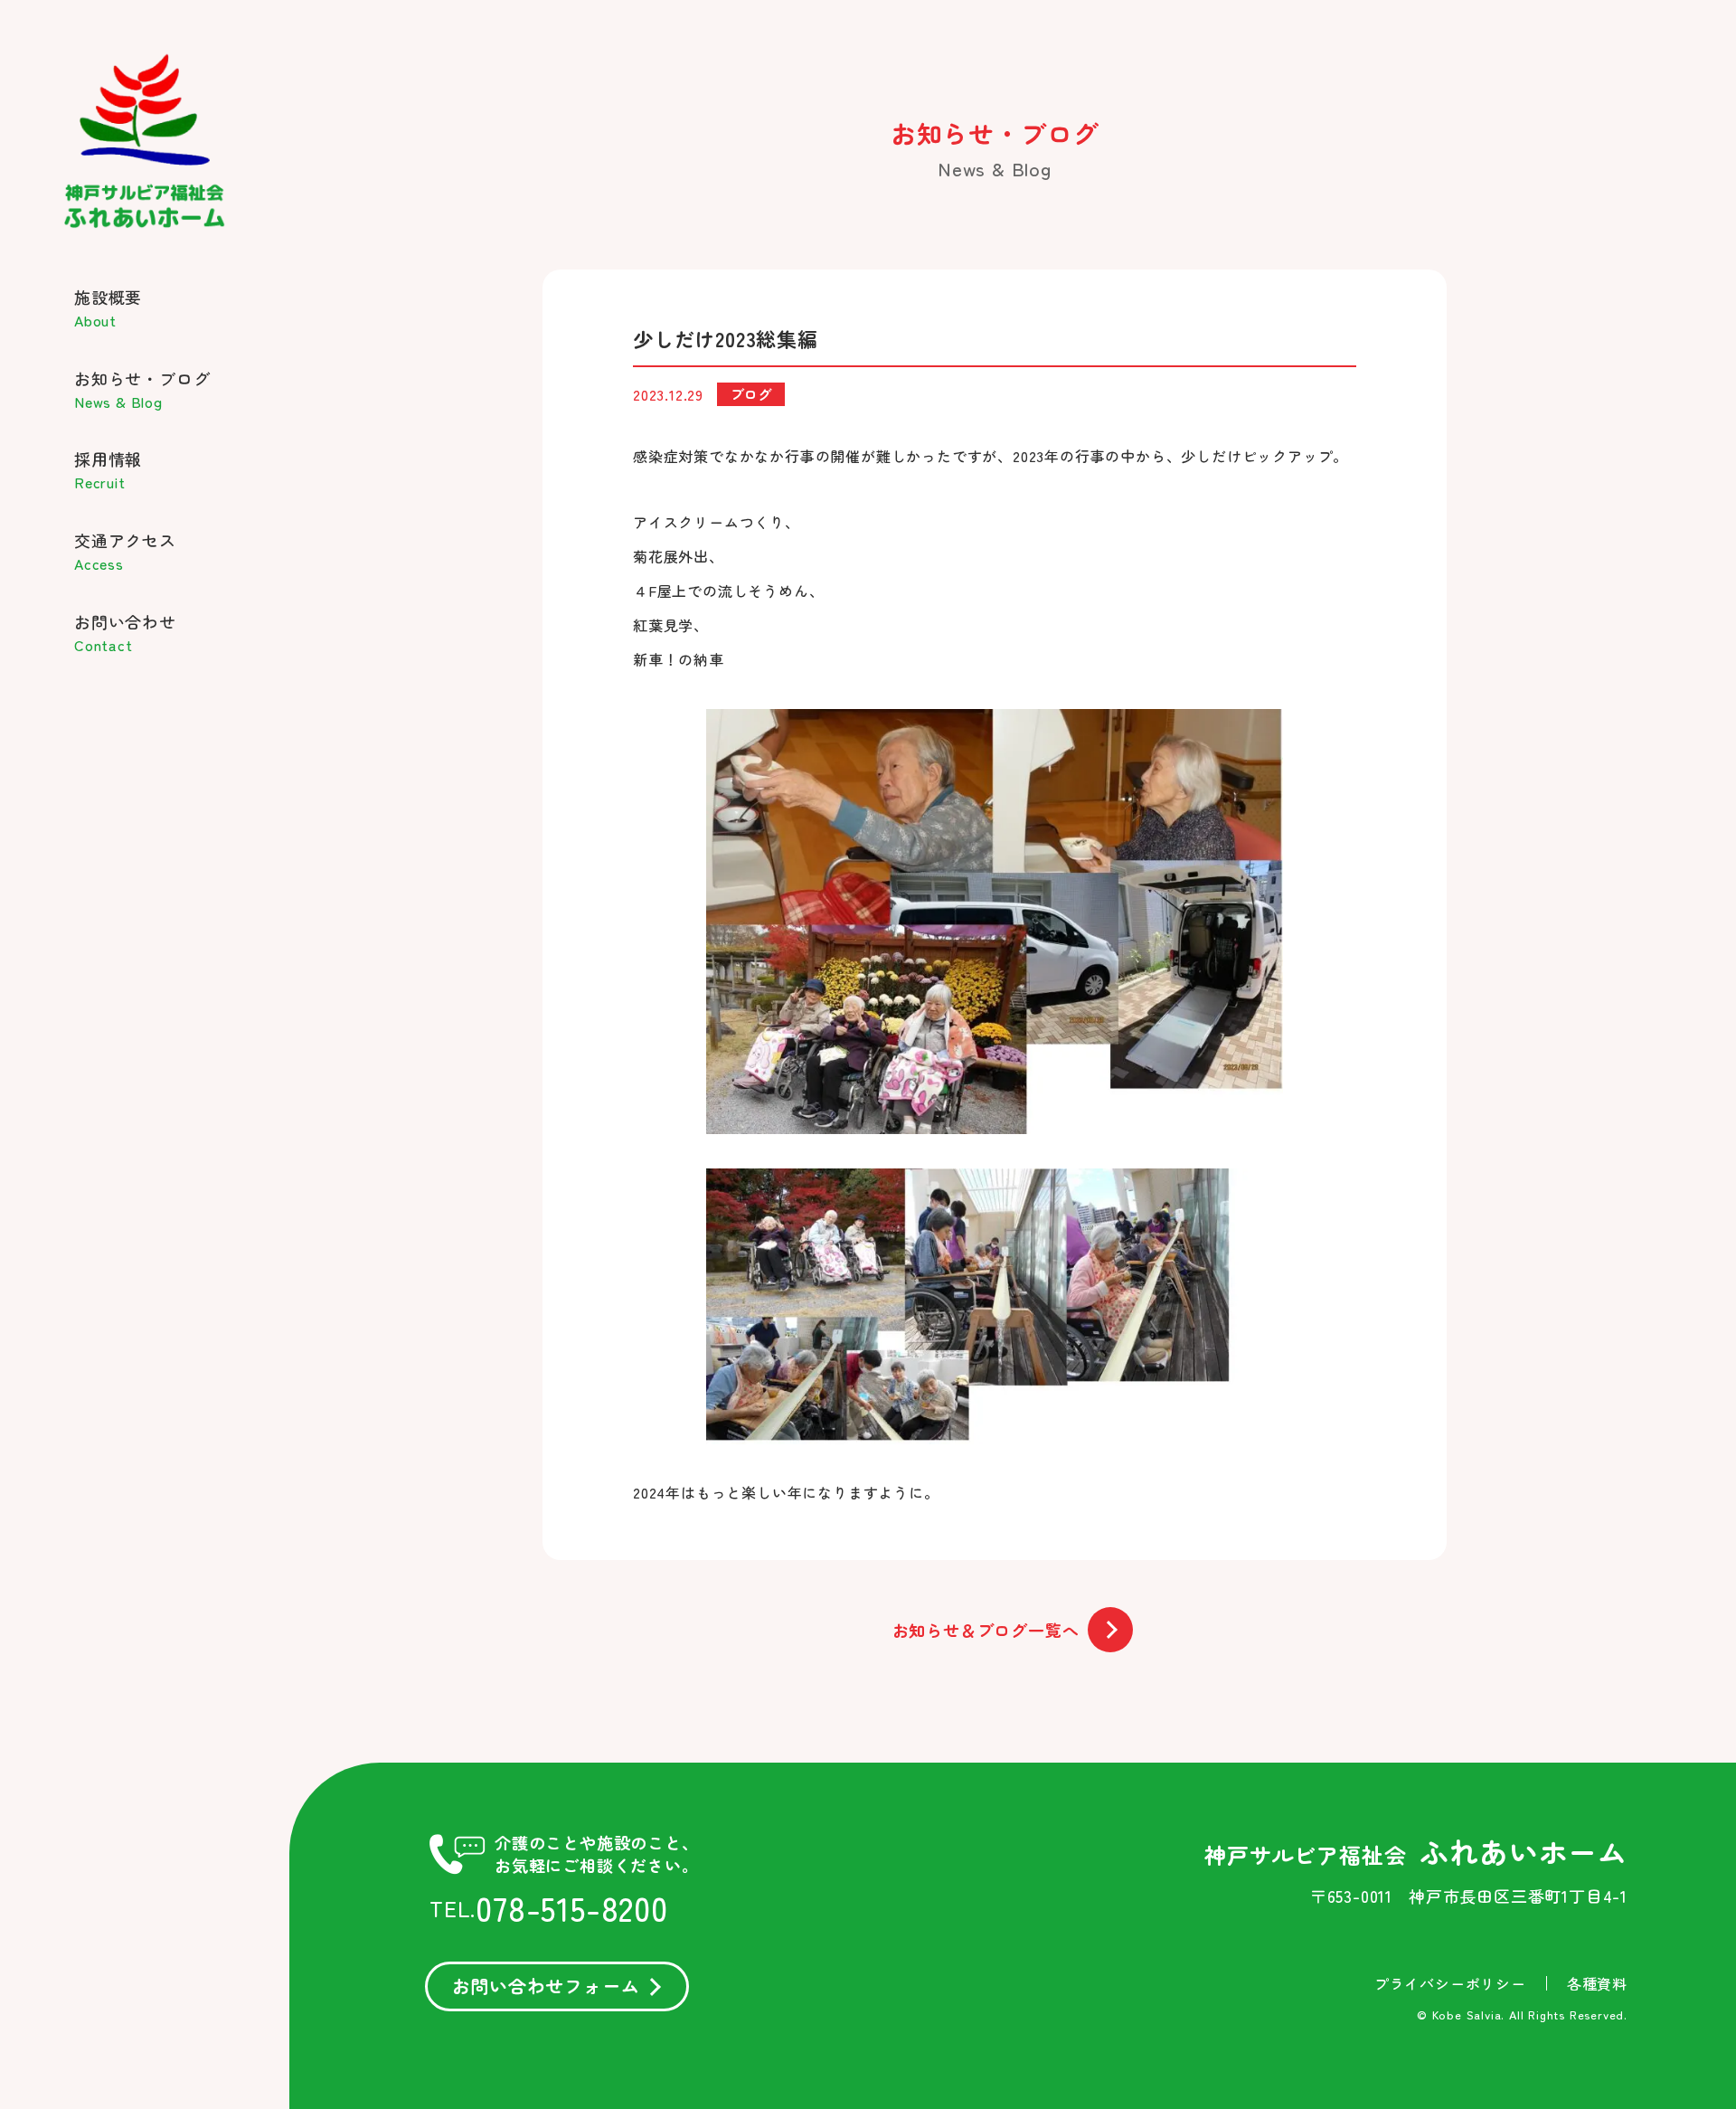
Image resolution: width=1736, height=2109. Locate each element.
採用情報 (108, 470)
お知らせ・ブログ (142, 389)
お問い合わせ (125, 633)
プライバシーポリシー (1450, 1983)
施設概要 (108, 308)
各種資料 (1597, 1983)
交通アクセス (125, 551)
